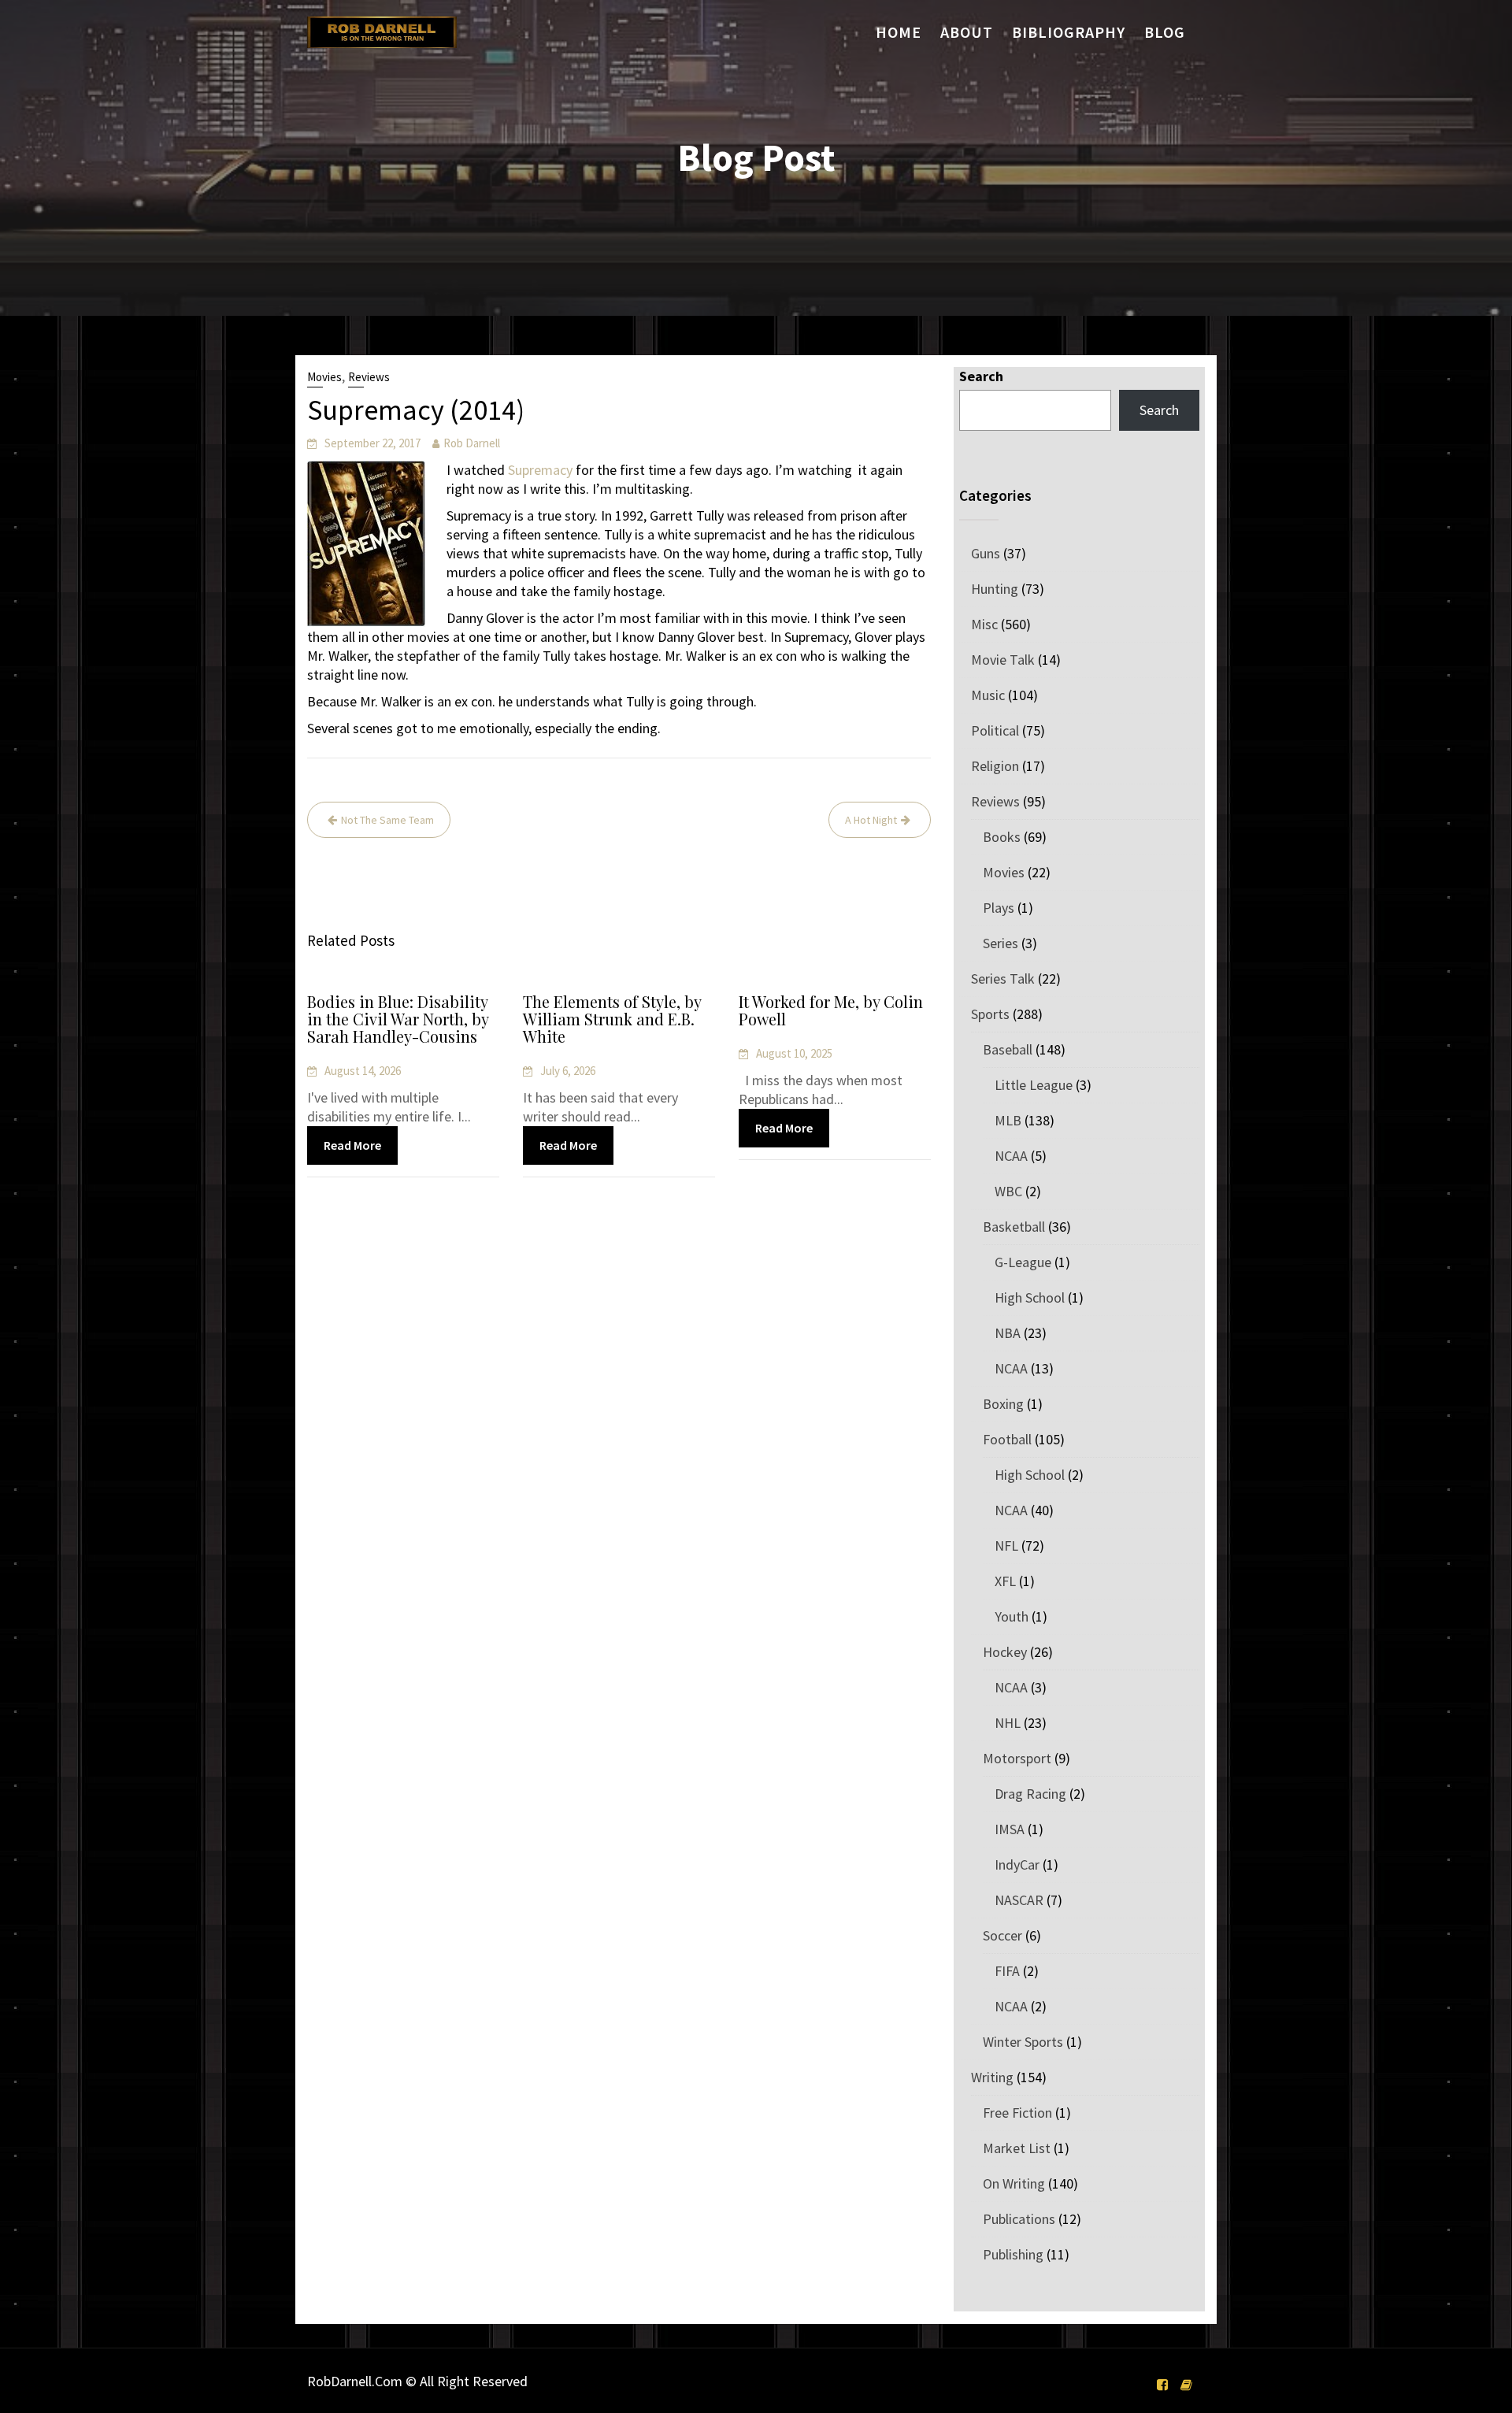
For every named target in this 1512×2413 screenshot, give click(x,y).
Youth (1012, 1616)
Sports (990, 1014)
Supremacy (540, 470)
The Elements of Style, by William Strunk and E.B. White (612, 1019)
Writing (992, 2077)
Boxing (1003, 1404)
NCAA (1011, 1156)
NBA (1008, 1333)
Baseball (1008, 1049)
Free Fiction (1017, 2113)
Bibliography (1069, 32)
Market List (1017, 2148)
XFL (1005, 1581)
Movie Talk (1003, 660)
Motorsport (1017, 1758)
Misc (984, 624)
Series (1001, 943)
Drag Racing (1030, 1794)
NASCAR (1019, 1900)
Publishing (1013, 2254)
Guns (986, 553)
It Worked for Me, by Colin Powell (831, 1010)
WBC (1008, 1191)
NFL (1006, 1546)
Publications (1019, 2219)
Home (899, 32)
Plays (999, 908)
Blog (1165, 32)
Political (995, 730)
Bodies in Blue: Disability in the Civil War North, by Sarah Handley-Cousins (398, 1019)
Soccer (1002, 1935)
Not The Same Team (387, 820)
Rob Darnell (472, 443)
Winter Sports (1023, 2042)
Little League (1034, 1085)
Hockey (1005, 1652)
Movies (324, 377)
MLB (1008, 1120)
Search (981, 376)
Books (1002, 837)
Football (1007, 1439)
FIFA (1007, 1971)
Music (988, 695)
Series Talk (1003, 979)
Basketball (1014, 1227)
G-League (1023, 1262)
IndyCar (1017, 1864)
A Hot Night (871, 820)
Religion (995, 766)
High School (1030, 1297)
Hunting (995, 589)
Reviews (369, 377)
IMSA (1010, 1829)
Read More (352, 1145)
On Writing (1014, 2183)
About (967, 32)
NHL (1008, 1723)
